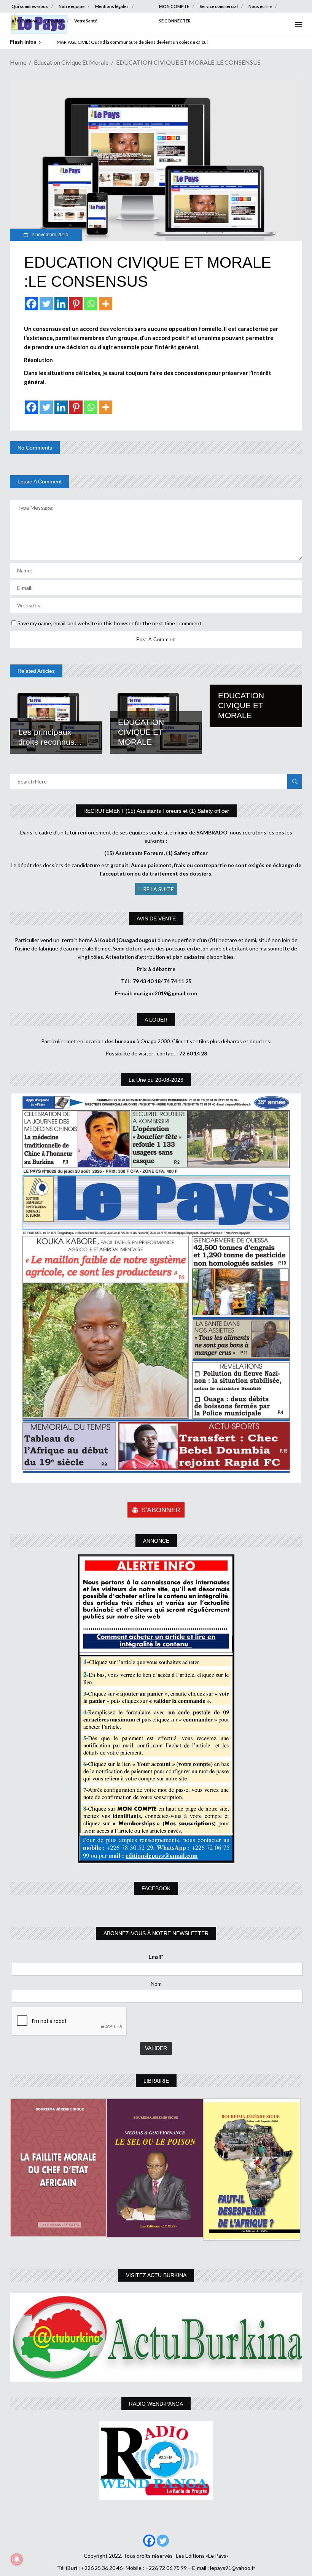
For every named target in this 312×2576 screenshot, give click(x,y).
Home (18, 62)
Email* (156, 1957)
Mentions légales (112, 6)
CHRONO (67, 42)
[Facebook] (31, 304)
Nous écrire (260, 6)
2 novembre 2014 (49, 235)
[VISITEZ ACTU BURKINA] (156, 2337)
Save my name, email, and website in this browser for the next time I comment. (110, 623)
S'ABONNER (161, 1510)
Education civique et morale (71, 62)
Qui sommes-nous (30, 6)
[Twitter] (46, 304)
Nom (156, 1984)
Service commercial (219, 6)
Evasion (56, 21)
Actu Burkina (24, 21)
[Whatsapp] (91, 304)
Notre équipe (72, 6)
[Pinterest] (76, 304)
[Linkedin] (61, 304)
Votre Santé (86, 21)
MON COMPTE (174, 6)
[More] (106, 304)
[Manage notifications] (17, 2559)
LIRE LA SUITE (156, 889)
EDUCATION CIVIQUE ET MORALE (141, 732)
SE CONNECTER (175, 21)
